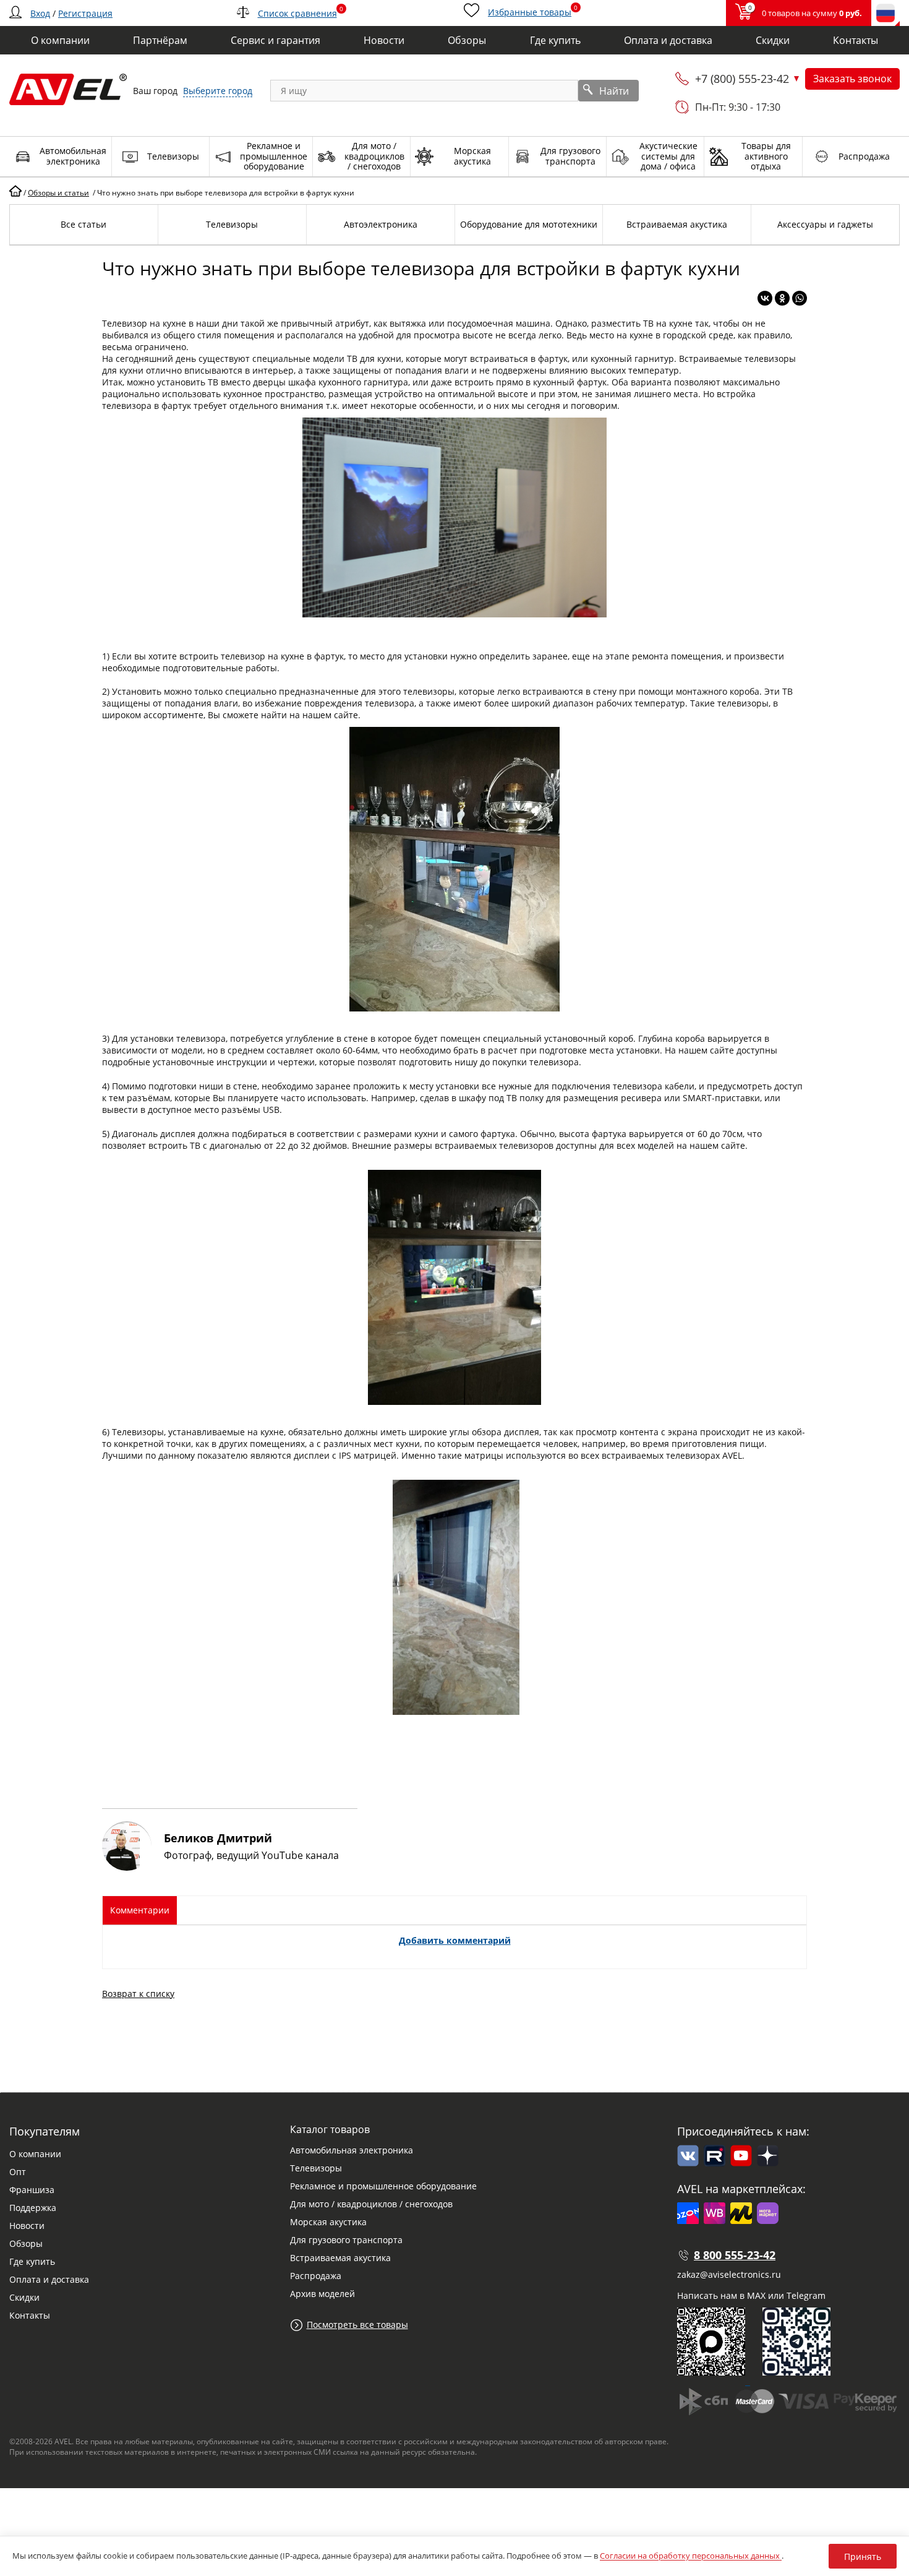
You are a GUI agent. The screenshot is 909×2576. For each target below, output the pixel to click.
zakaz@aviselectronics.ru (729, 2274)
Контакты (30, 2315)
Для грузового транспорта (346, 2240)
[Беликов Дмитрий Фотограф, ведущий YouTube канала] (230, 1867)
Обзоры (26, 2243)
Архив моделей (322, 2294)
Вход (40, 13)
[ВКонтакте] (765, 298)
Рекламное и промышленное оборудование (383, 2186)
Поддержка (33, 2208)
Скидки (24, 2297)
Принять (863, 2557)
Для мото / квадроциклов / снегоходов (371, 2204)
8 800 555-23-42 (735, 2255)
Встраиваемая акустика (340, 2258)
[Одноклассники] (782, 298)
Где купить (32, 2261)
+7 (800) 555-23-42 (742, 79)
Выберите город (218, 91)
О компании (35, 2154)
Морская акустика (328, 2222)
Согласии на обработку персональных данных (691, 2556)
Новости (27, 2226)
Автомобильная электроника (352, 2150)
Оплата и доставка (49, 2279)
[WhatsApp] (800, 298)
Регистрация (85, 13)
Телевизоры (316, 2168)
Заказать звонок (852, 79)
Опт (18, 2172)
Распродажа (316, 2276)
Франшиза (32, 2190)
